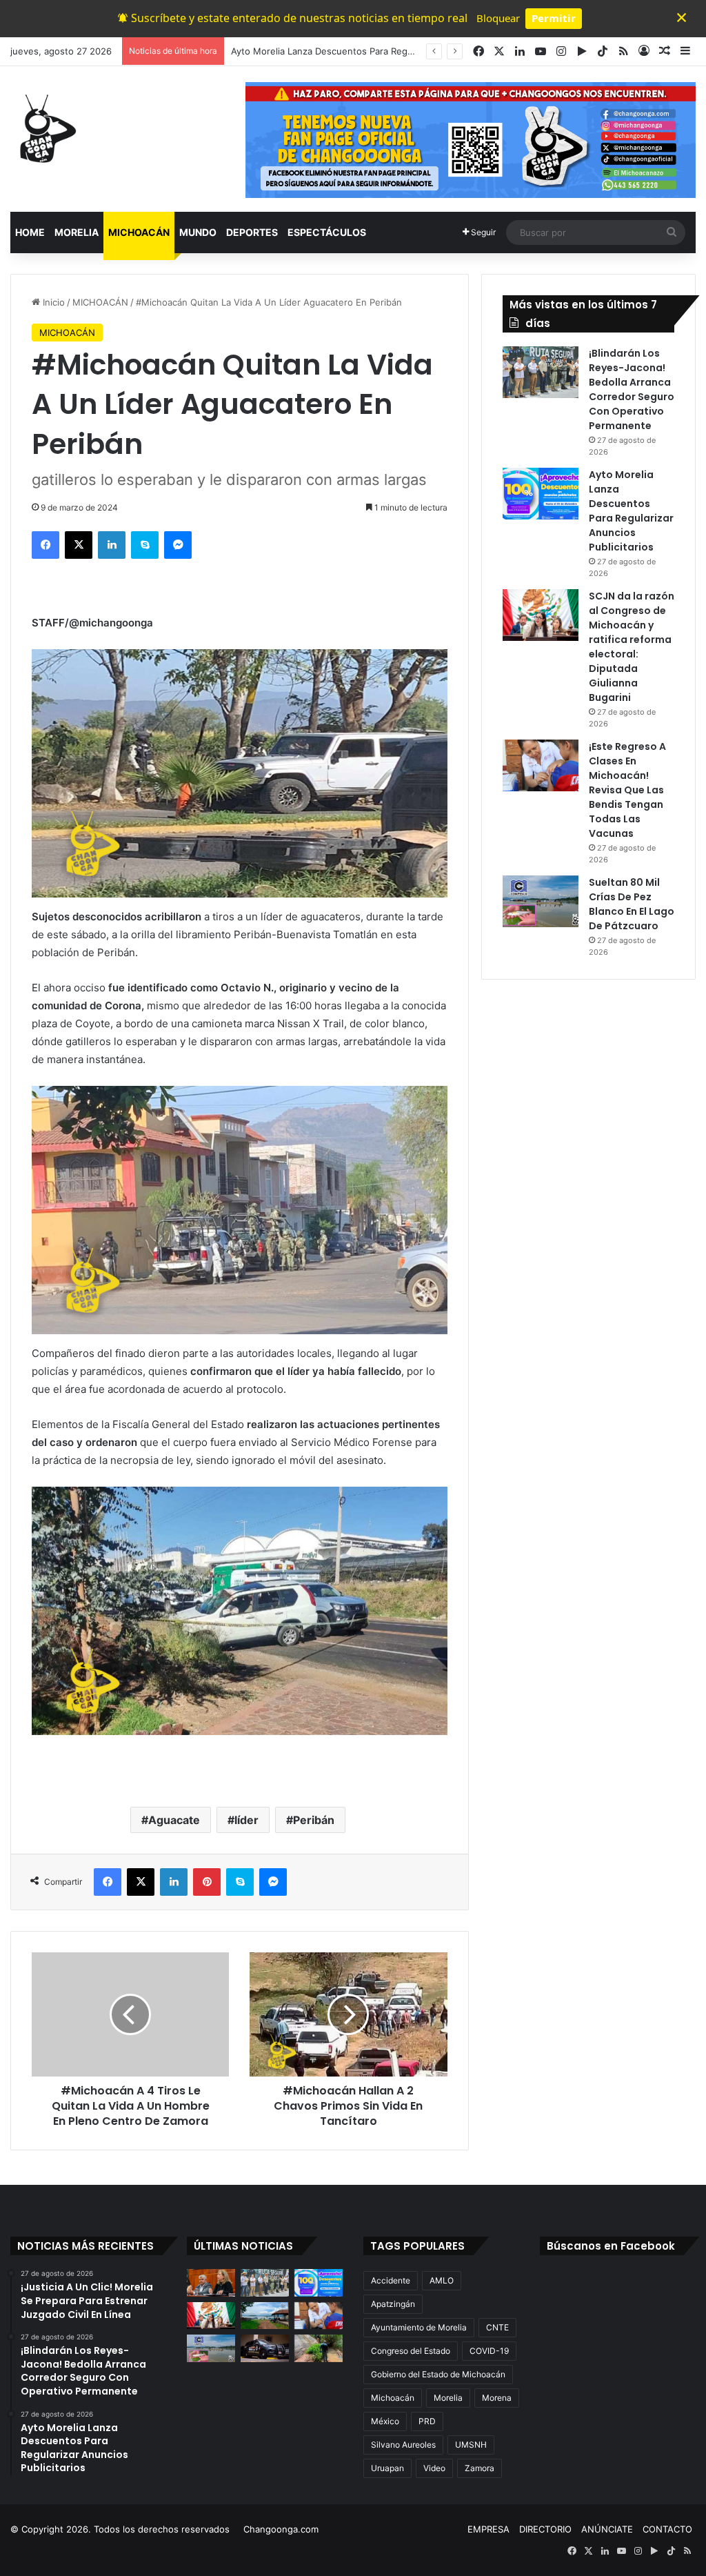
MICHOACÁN (139, 232)
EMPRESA (488, 2529)
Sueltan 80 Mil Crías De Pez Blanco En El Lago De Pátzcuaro (632, 904)
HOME (30, 232)
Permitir (554, 18)
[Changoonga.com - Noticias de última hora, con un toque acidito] (45, 128)
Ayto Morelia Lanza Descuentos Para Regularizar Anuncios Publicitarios (383, 51)
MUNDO (198, 232)
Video (434, 2468)
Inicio (52, 302)
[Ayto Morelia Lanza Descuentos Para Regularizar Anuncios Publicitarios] (541, 494)
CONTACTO (667, 2529)
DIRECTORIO (545, 2529)
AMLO (442, 2280)
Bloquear (498, 18)
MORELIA (77, 232)
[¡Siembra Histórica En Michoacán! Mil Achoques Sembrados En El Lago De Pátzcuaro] (265, 2316)
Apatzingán (393, 2304)
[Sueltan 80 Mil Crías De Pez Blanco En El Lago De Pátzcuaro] (541, 901)
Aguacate (174, 1820)
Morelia (448, 2398)
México (385, 2421)
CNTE (497, 2327)
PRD (427, 2421)
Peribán (314, 1820)
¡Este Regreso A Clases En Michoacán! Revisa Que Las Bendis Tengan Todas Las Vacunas (627, 790)
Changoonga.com (281, 2529)
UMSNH (471, 2445)
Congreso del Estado (411, 2351)
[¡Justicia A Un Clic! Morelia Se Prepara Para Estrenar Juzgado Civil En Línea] (211, 2282)
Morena (497, 2398)
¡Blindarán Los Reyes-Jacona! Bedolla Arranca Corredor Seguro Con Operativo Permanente (632, 389)
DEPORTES (252, 232)
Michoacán (393, 2398)
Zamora (480, 2468)
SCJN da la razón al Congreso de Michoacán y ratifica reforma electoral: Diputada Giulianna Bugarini (632, 647)
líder (246, 1820)
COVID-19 (489, 2351)
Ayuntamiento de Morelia (419, 2327)
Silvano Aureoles (403, 2445)
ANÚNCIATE (607, 2529)
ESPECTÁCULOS (327, 232)
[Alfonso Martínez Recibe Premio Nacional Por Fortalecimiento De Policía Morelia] (265, 2348)
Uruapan (387, 2468)
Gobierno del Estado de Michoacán (438, 2374)
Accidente (391, 2280)
